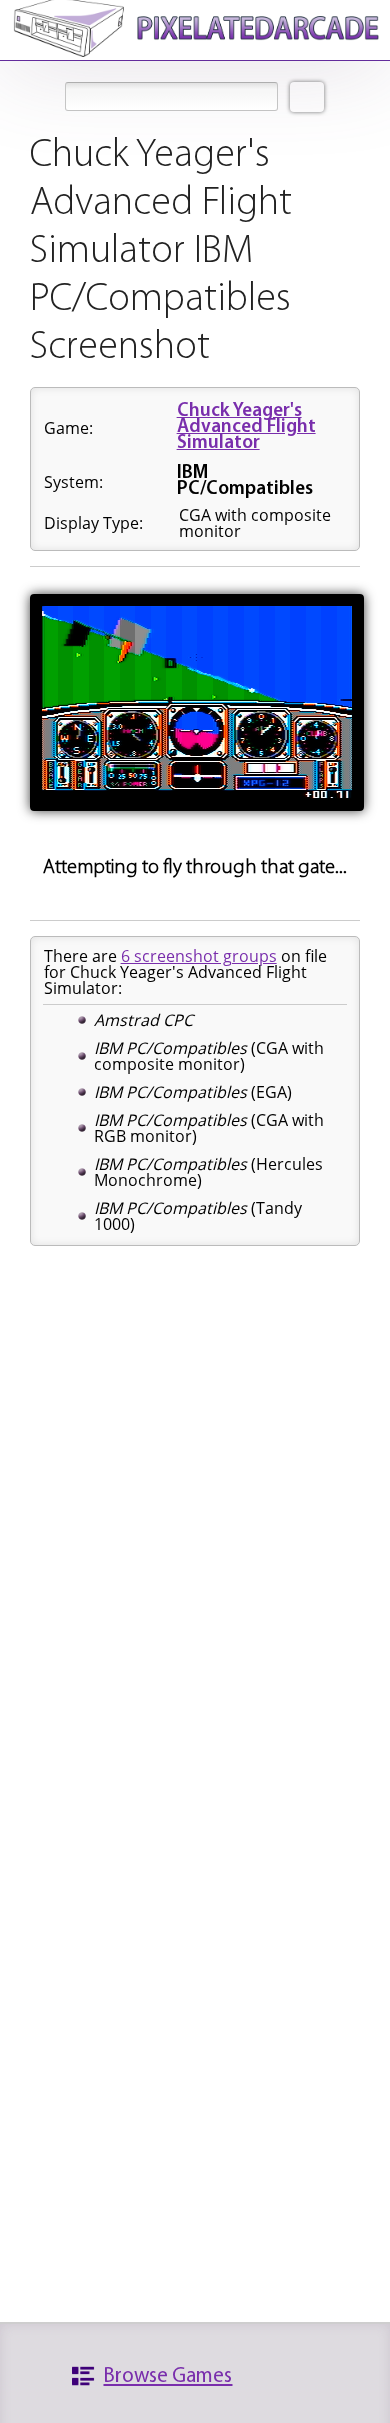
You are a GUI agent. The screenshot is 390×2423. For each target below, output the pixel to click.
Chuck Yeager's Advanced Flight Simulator (246, 427)
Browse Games (167, 2376)
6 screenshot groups (199, 956)
